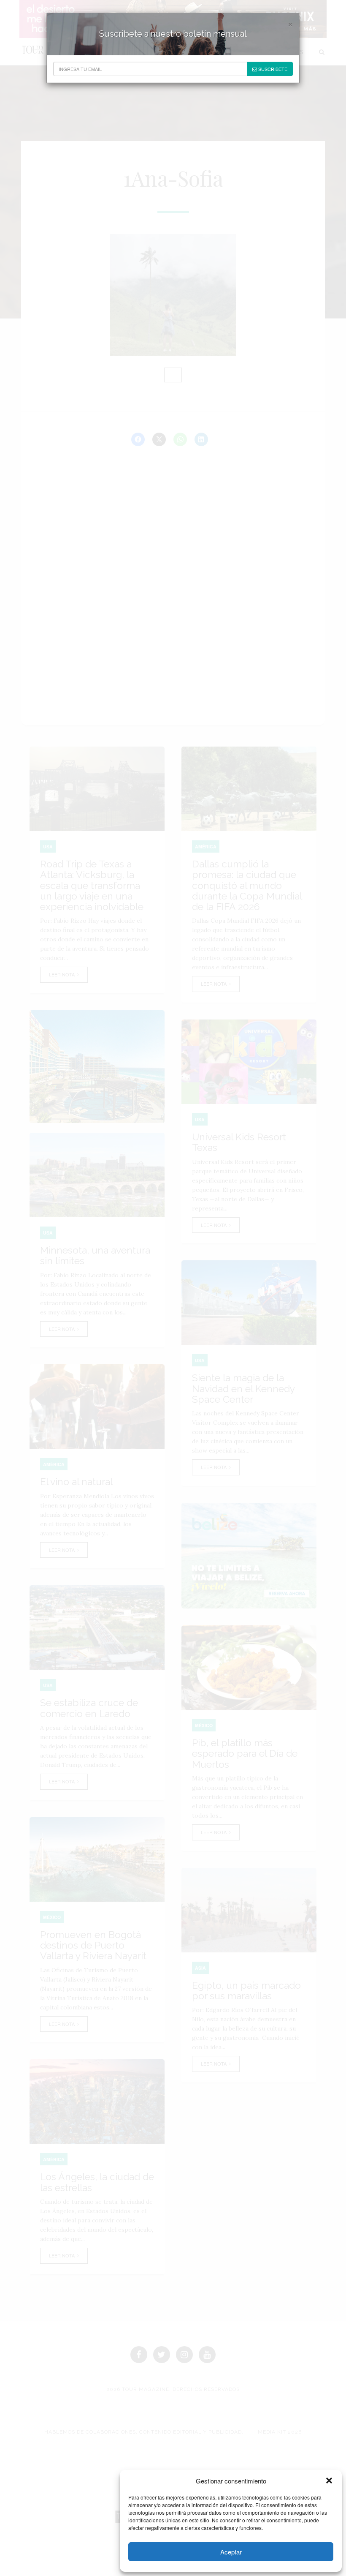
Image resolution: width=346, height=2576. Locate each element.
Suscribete (272, 69)
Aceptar (231, 2552)
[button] (329, 2481)
